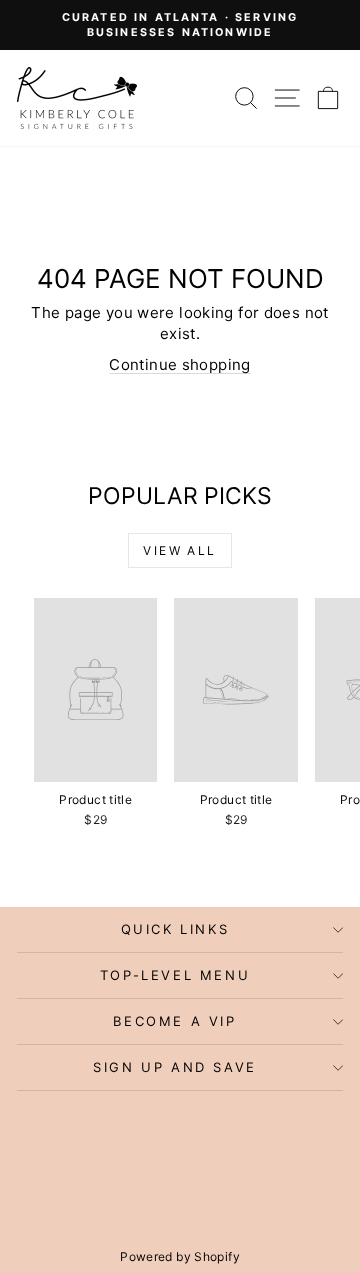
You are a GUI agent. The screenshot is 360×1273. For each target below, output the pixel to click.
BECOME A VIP (174, 1021)
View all (179, 550)
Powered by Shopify (180, 1256)
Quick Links (175, 929)
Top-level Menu (175, 975)
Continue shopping (179, 364)
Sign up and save (175, 1067)
